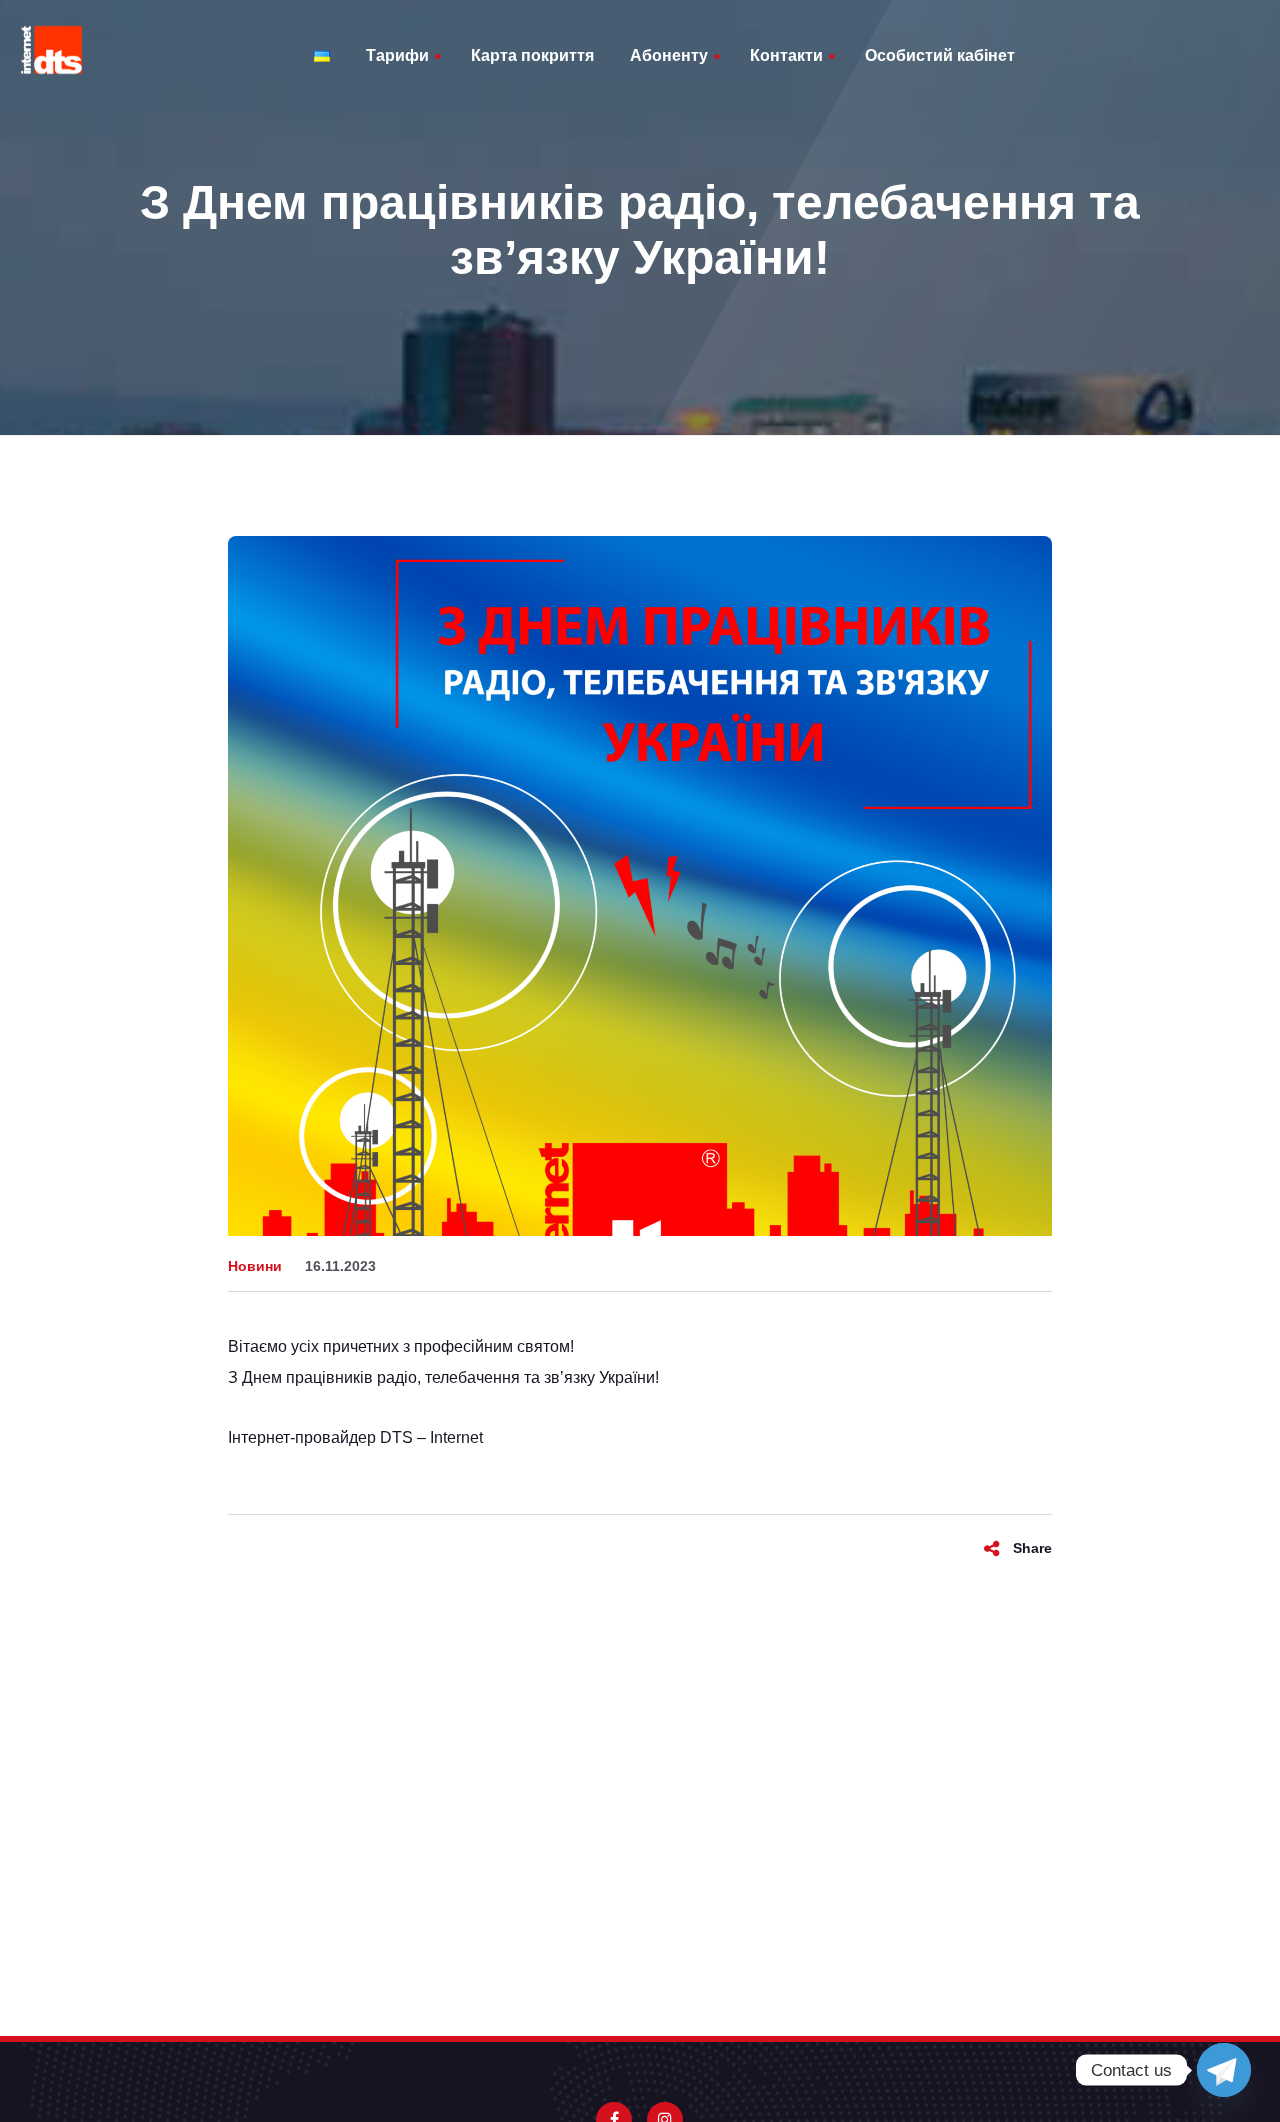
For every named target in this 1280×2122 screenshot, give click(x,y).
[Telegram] (1224, 2070)
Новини (255, 1266)
